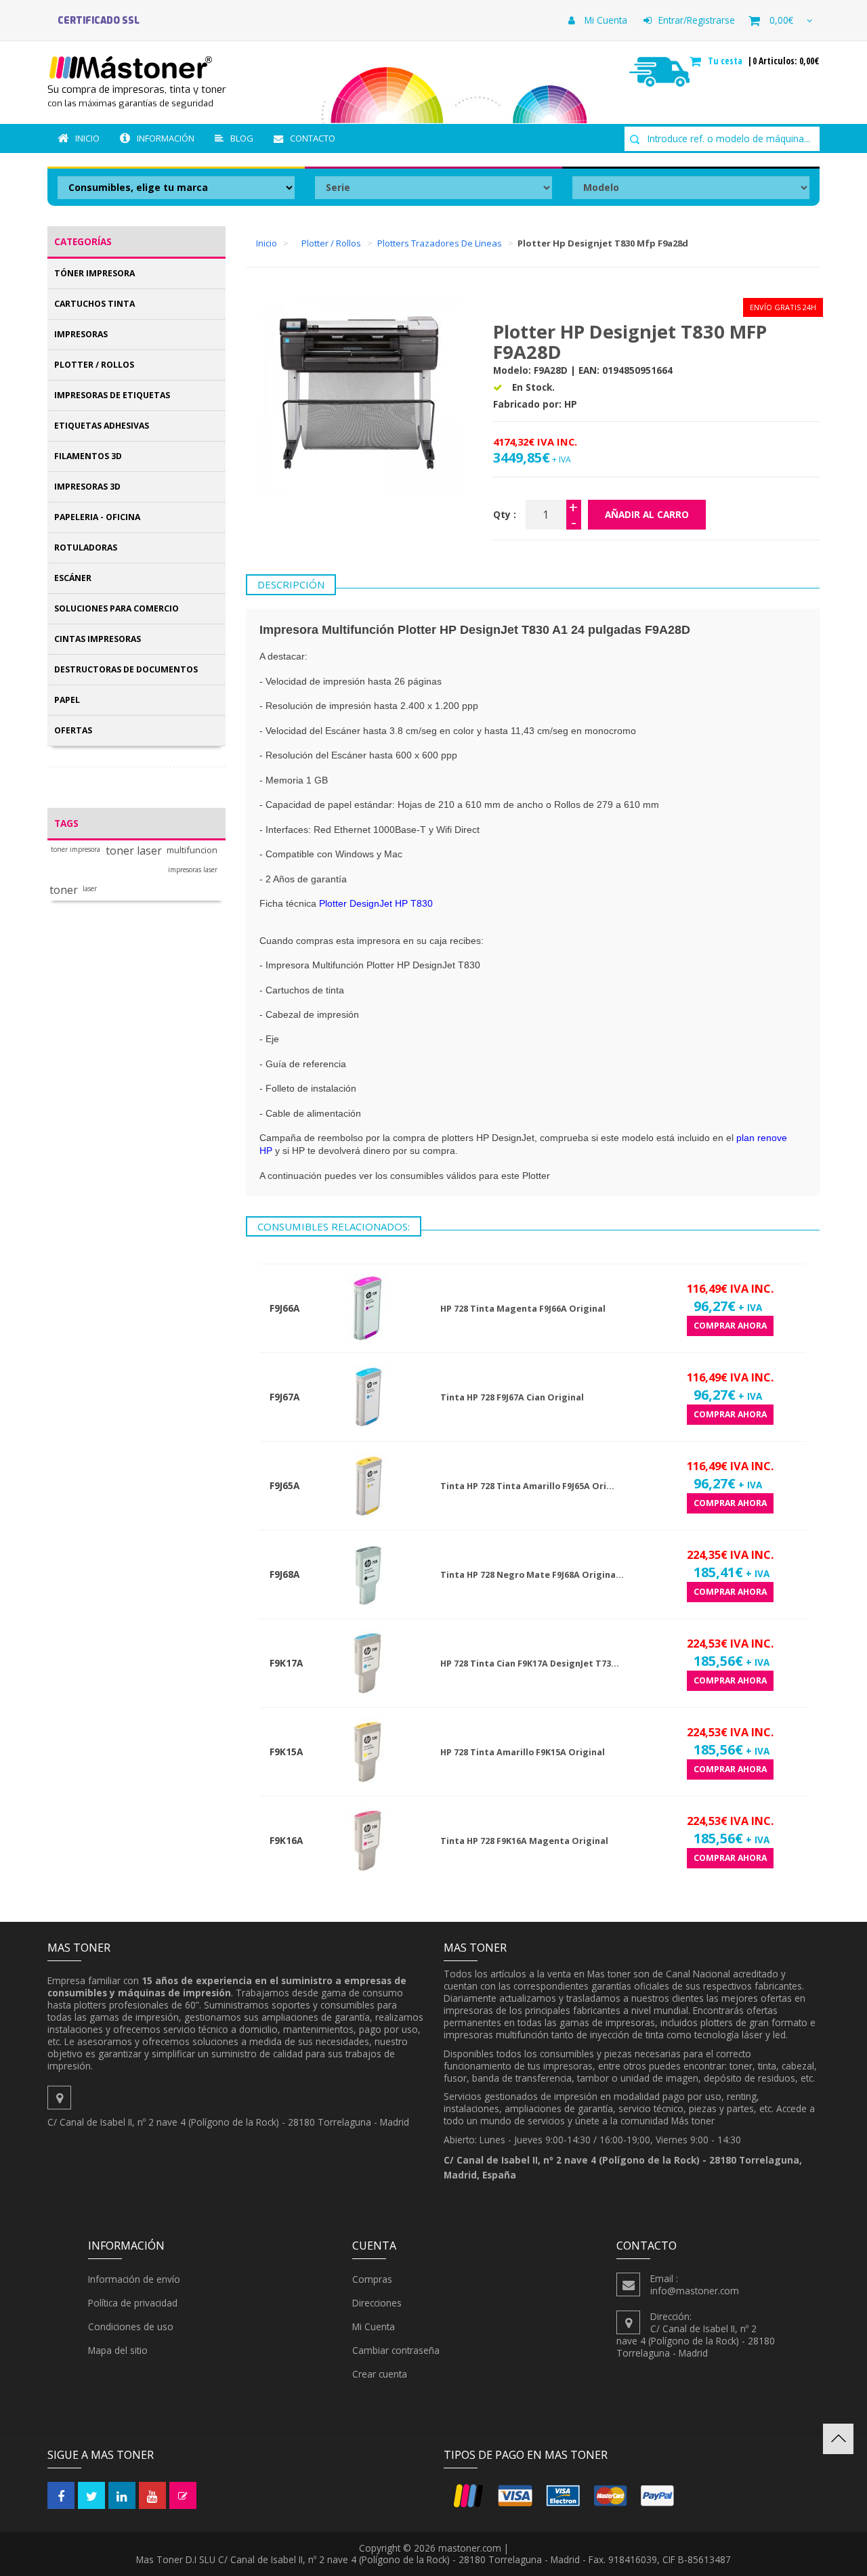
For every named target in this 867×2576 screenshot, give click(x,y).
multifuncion (192, 850)
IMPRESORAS (81, 334)
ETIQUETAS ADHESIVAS (102, 426)
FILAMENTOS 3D (88, 456)
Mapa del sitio (118, 2350)
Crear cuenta (380, 2374)
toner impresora (76, 850)
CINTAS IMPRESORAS (98, 639)
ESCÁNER (73, 578)
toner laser (134, 851)
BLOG (242, 138)
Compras (372, 2279)
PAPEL (67, 700)
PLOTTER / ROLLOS (94, 365)
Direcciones (377, 2303)
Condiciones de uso (131, 2326)
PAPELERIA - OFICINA (97, 517)
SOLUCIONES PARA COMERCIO (117, 608)
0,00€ (781, 20)
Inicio (87, 138)
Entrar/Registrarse (697, 20)
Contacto (313, 138)
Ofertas (73, 730)
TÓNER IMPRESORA (94, 273)
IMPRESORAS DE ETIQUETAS (112, 395)
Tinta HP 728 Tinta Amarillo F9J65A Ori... (527, 1486)
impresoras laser (193, 870)
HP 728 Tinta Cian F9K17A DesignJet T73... (530, 1663)
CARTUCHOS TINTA (94, 304)
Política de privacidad (133, 2303)
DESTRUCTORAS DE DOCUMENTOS (126, 669)
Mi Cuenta (605, 20)
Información (166, 138)
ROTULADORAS (86, 548)
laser (90, 889)
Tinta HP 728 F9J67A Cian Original (512, 1397)
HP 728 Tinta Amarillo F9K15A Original (523, 1752)
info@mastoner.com (695, 2291)
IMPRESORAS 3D (87, 487)
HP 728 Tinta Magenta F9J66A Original (523, 1309)
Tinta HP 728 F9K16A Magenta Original (524, 1841)
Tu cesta (726, 61)
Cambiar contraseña (396, 2350)
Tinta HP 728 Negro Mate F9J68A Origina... (532, 1575)
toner (64, 890)
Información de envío (134, 2279)
